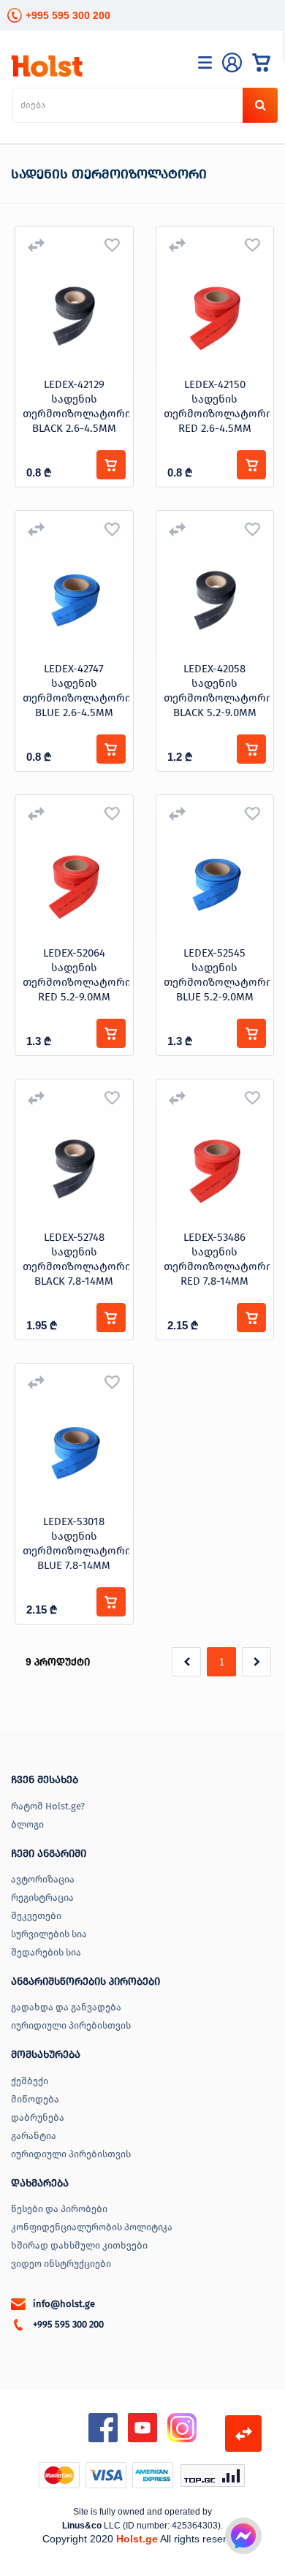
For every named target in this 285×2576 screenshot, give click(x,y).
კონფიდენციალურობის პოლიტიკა (92, 2227)
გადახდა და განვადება (66, 2007)
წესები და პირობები (59, 2209)
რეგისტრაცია (42, 1897)
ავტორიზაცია (43, 1879)
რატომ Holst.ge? (48, 1806)
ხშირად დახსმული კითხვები (79, 2245)
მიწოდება (35, 2099)
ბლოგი (27, 1824)
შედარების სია (46, 1952)
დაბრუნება (38, 2117)
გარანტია (34, 2136)
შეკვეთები (36, 1916)
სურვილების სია (49, 1934)
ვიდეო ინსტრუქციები (61, 2264)
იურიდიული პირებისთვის (71, 2025)
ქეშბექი (30, 2081)
